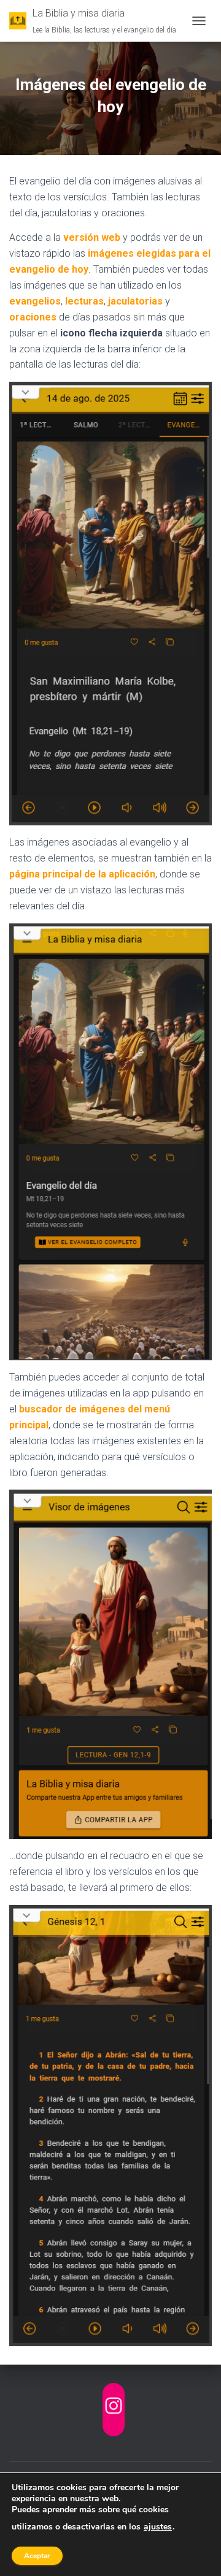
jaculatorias (135, 301)
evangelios (35, 301)
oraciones (33, 317)
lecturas (84, 301)
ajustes (158, 2527)
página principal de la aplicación (82, 874)
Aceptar (37, 2556)
